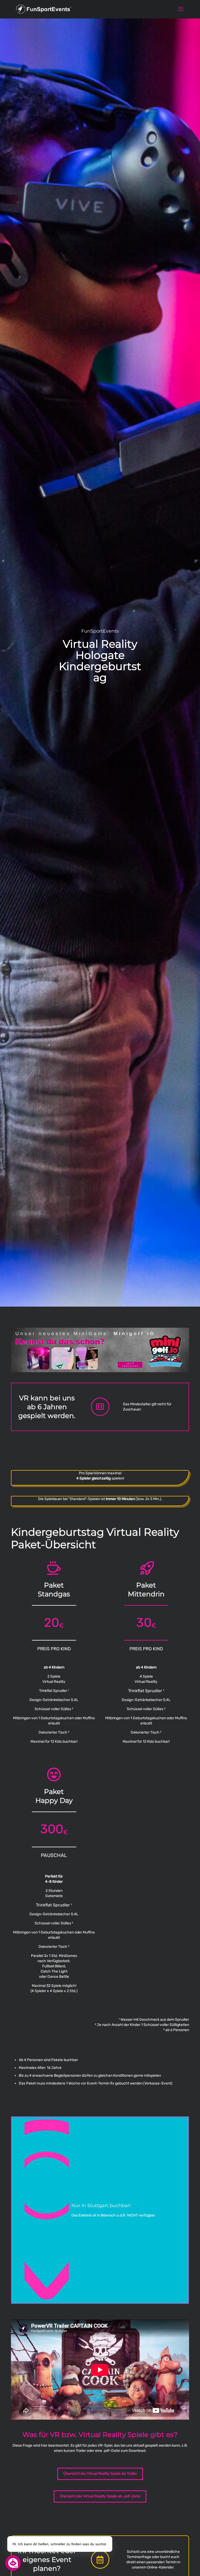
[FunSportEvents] (44, 9)
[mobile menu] (181, 9)
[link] (100, 1350)
